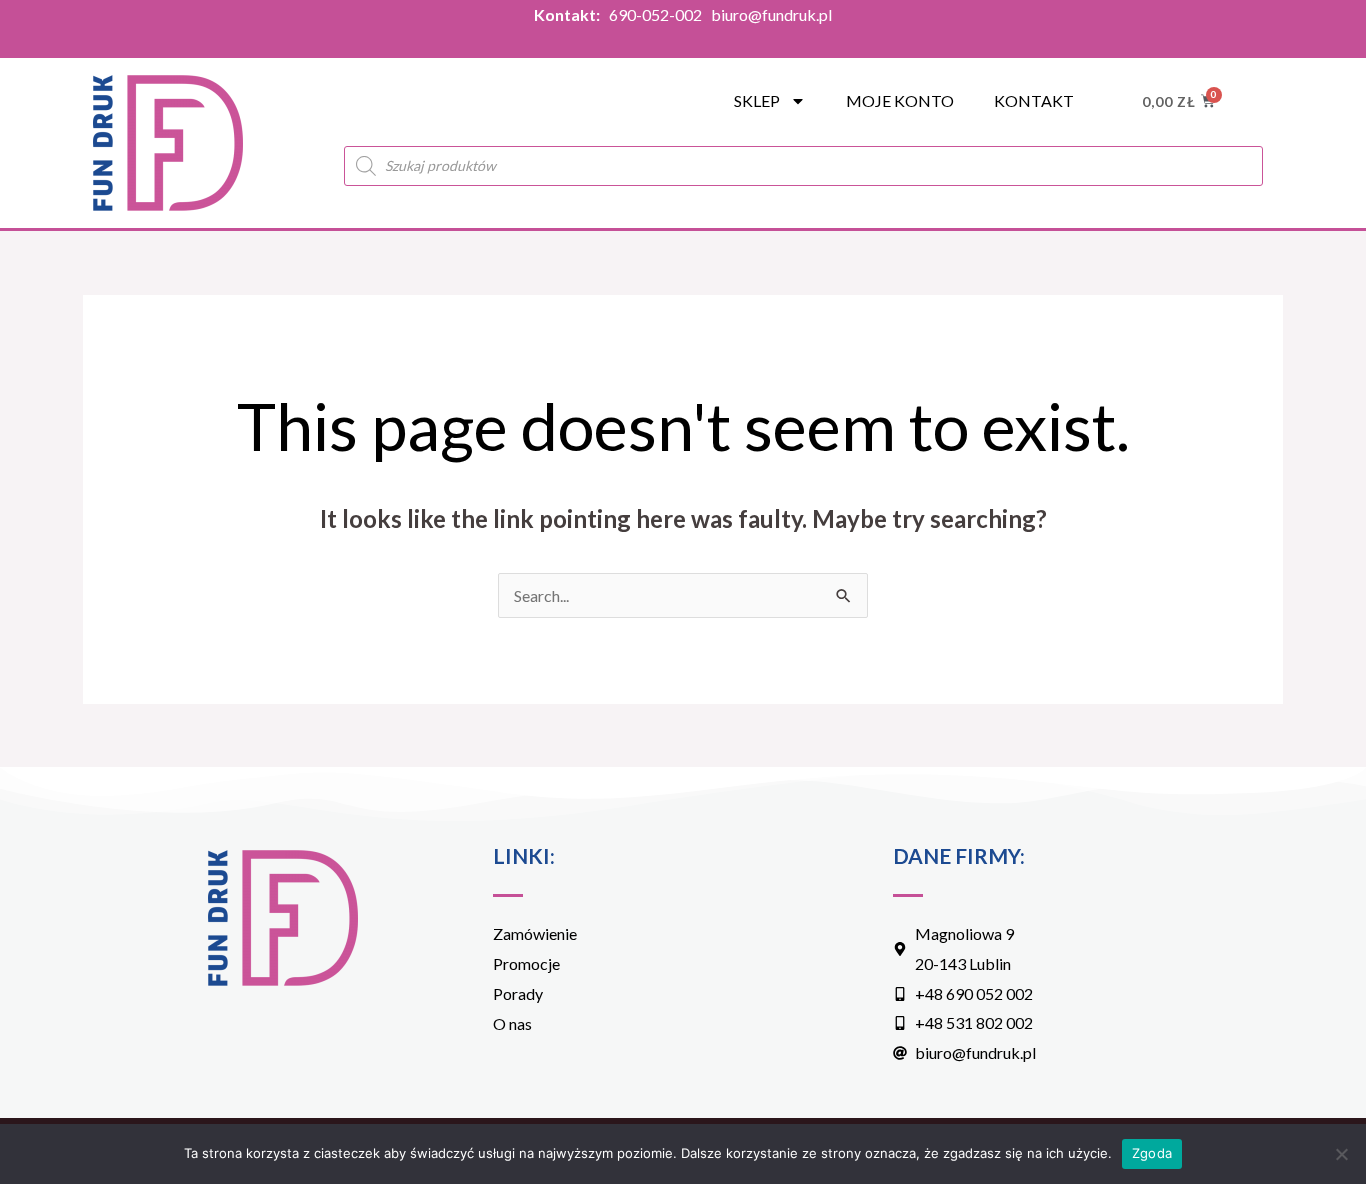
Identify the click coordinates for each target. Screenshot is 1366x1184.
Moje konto (900, 100)
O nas (512, 1023)
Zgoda (1152, 1153)
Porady (518, 993)
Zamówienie (535, 933)
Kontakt (1034, 100)
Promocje (526, 963)
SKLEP (757, 100)
